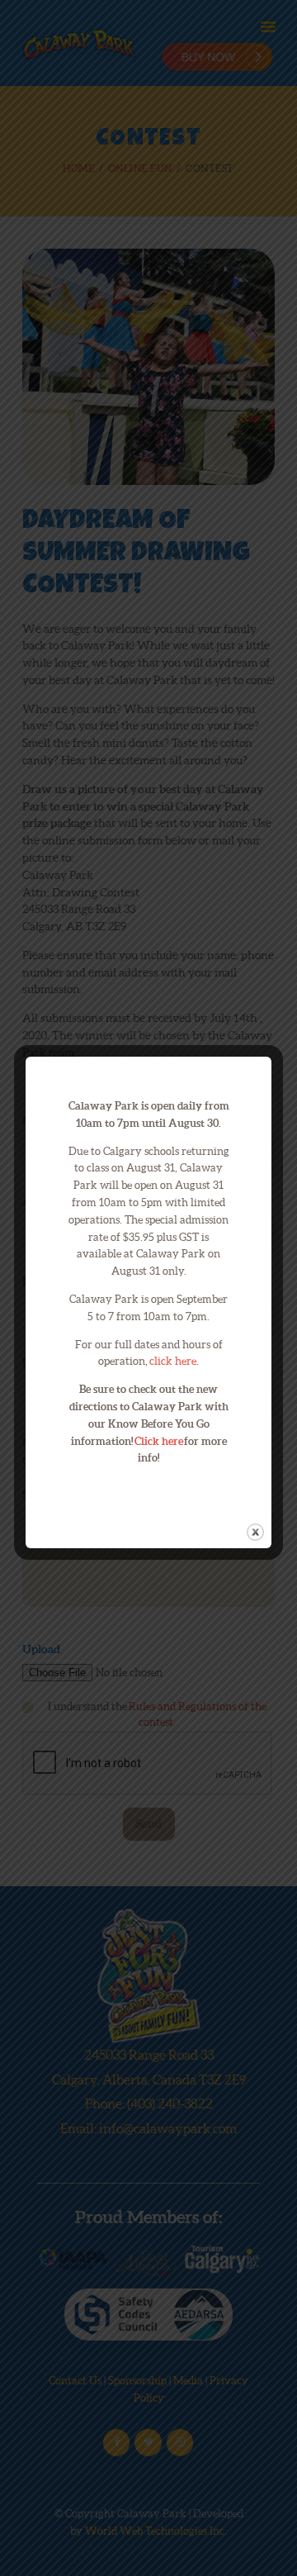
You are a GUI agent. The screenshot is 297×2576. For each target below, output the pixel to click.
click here (173, 1361)
